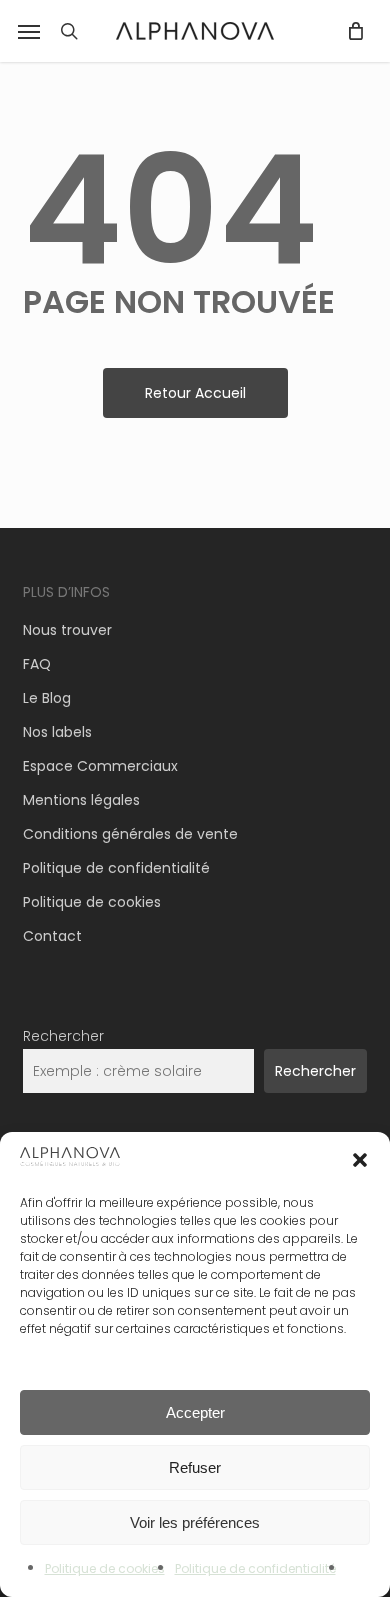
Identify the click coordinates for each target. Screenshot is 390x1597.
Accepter (195, 1412)
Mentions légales (81, 800)
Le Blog (47, 698)
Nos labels (57, 732)
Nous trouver (67, 630)
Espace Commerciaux (100, 766)
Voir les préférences (195, 1522)
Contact (52, 936)
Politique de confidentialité (255, 1568)
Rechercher (63, 1036)
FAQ (37, 664)
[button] (29, 31)
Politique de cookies (105, 1568)
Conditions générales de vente (130, 834)
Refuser (195, 1467)
